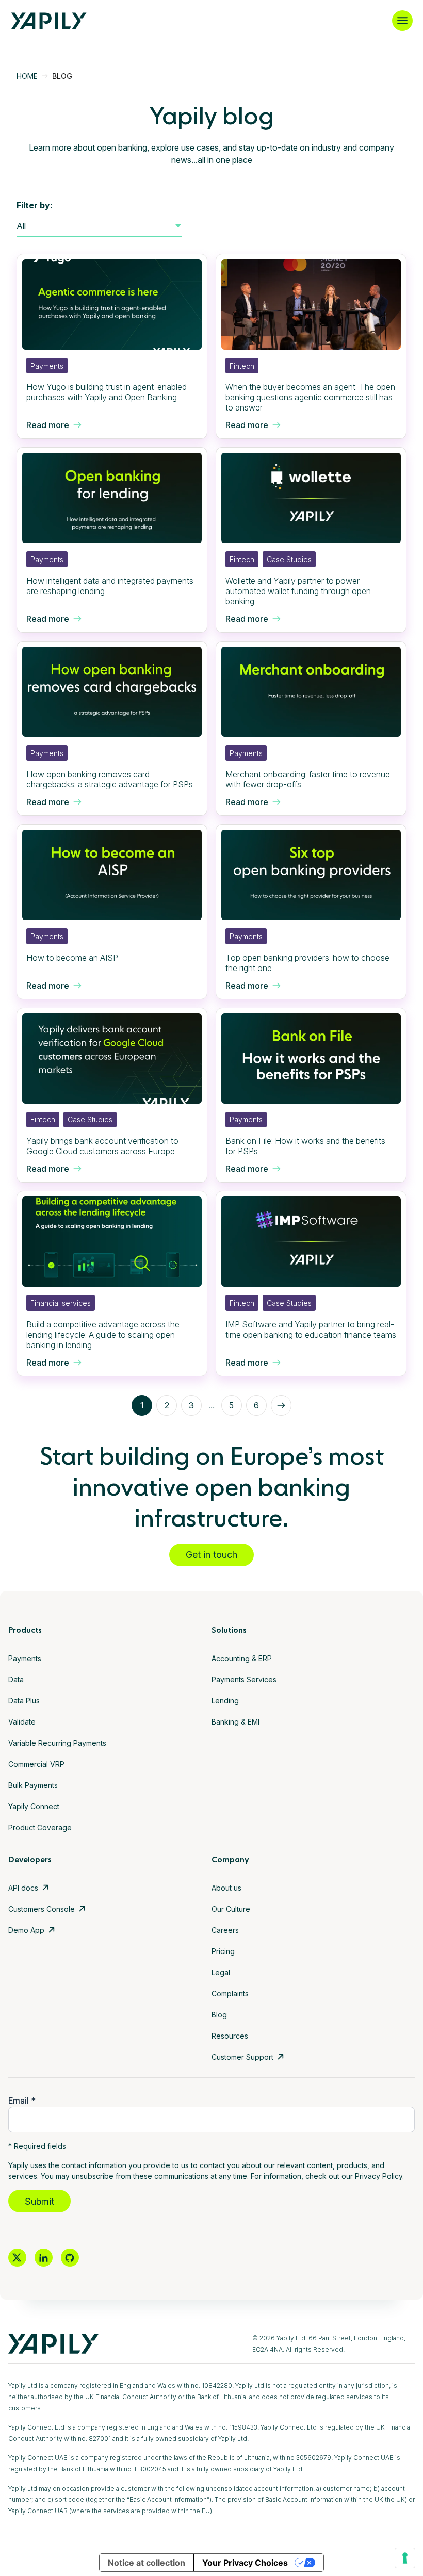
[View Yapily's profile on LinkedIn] (44, 2258)
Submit (39, 2201)
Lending (225, 1701)
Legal (221, 1972)
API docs (23, 1888)
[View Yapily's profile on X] (17, 2258)
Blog (219, 2015)
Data (16, 1679)
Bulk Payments (33, 1785)
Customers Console (42, 1909)
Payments (25, 1658)
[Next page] (281, 1405)
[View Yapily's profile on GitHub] (70, 2258)
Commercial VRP (36, 1764)
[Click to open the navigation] (402, 21)
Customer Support (242, 2057)
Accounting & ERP (242, 1658)
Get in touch (211, 1555)
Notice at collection (147, 2563)
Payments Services (244, 1679)
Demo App (26, 1930)
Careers (225, 1930)
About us (226, 1888)
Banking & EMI (235, 1722)
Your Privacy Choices (245, 2563)
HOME (27, 76)
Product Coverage (40, 1827)
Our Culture (231, 1909)
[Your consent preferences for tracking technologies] (405, 2558)
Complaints (230, 1993)
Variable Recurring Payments (57, 1743)
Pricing (223, 1951)
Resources (230, 2036)
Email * (22, 2101)
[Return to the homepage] (49, 21)
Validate (22, 1722)
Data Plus (24, 1701)
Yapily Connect (34, 1806)
